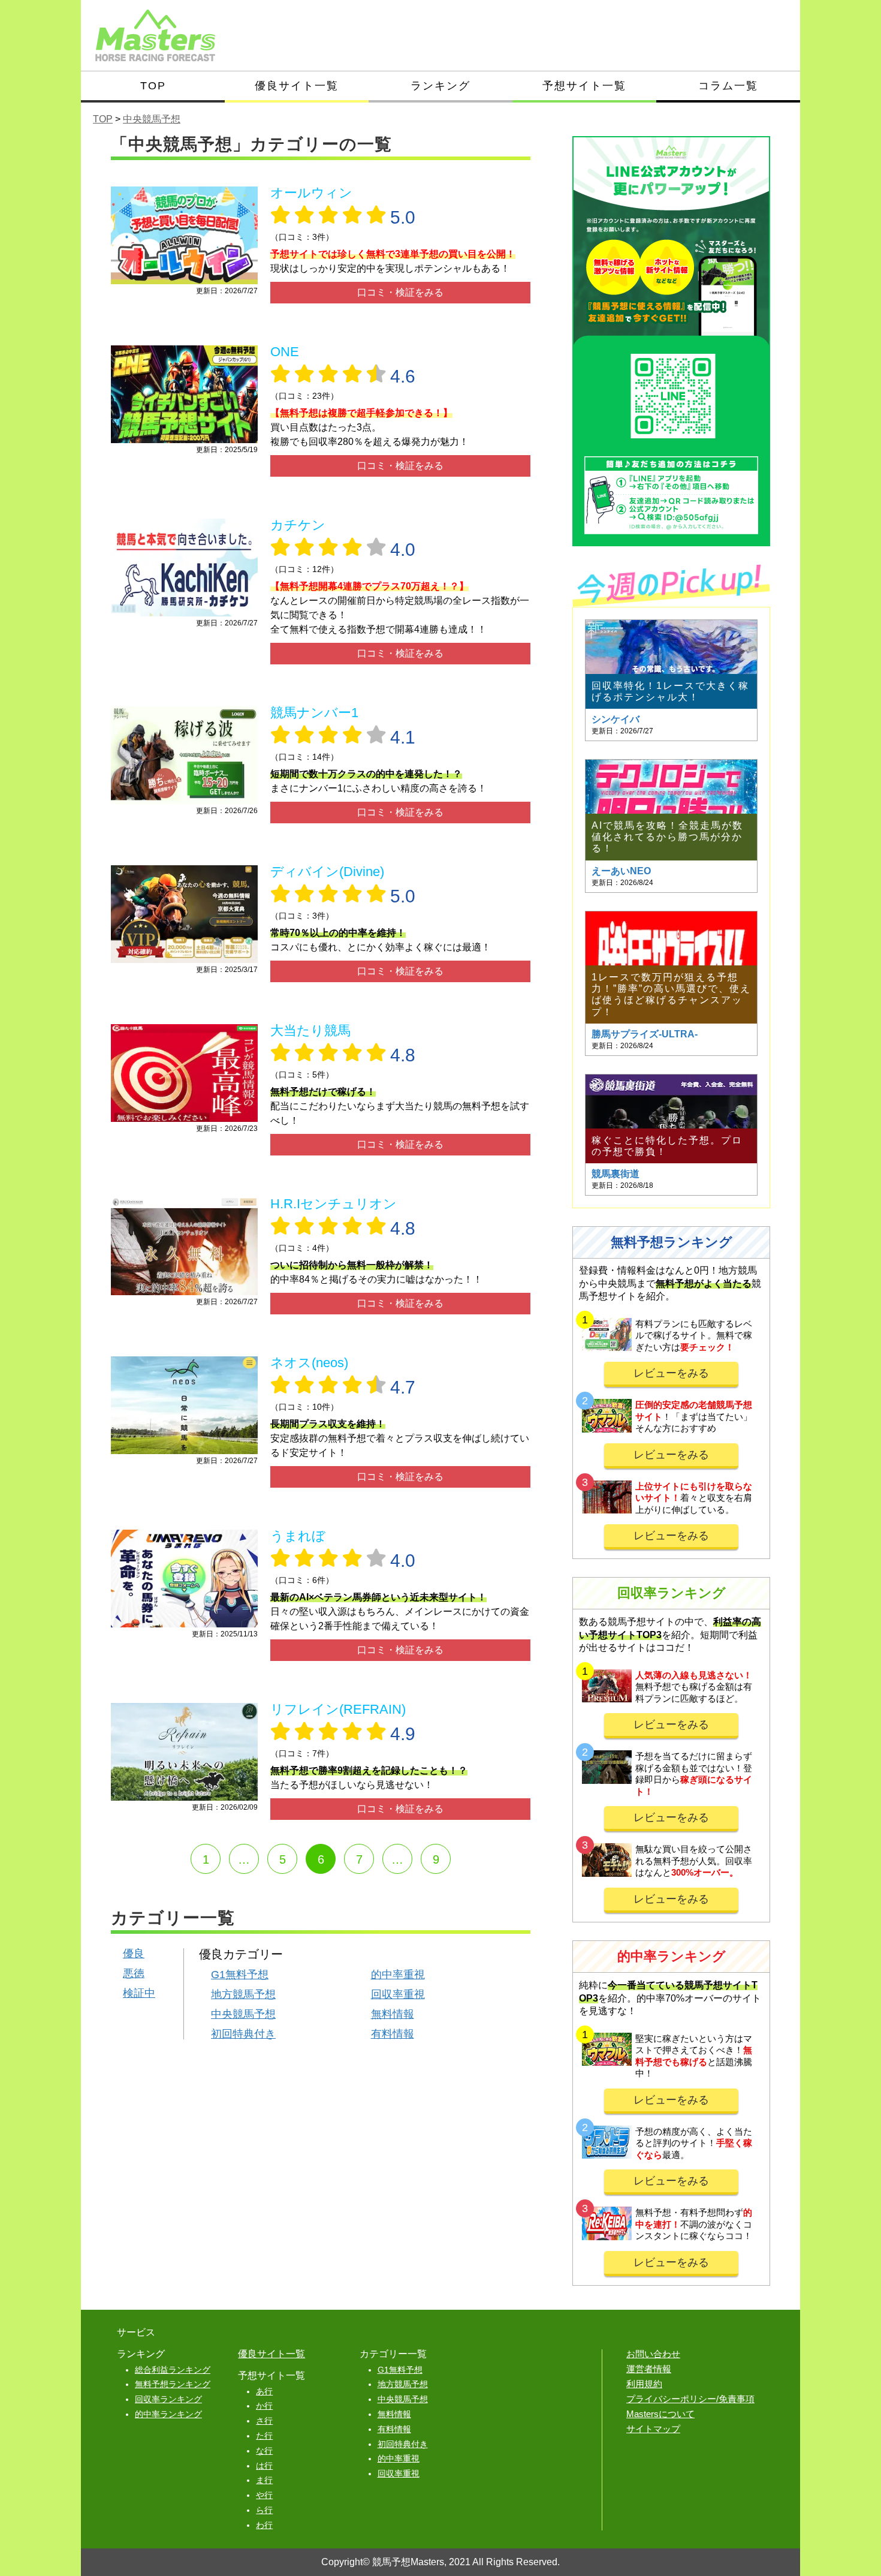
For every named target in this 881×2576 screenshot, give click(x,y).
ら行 (264, 2510)
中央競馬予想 (243, 2014)
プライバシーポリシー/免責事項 (690, 2399)
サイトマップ (653, 2429)
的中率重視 (398, 1975)
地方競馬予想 (243, 1994)
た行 (264, 2436)
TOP (153, 86)
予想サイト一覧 (584, 86)
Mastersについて (660, 2414)
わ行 (264, 2525)
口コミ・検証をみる (400, 292)
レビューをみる (671, 1373)
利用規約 (644, 2384)
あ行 (264, 2391)
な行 (264, 2451)
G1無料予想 (240, 1975)
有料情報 (393, 2034)
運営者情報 (649, 2369)
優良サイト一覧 (297, 86)
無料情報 (393, 2014)
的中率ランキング (168, 2414)
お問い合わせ (653, 2354)
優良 (134, 1954)
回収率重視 (398, 1994)
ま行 (264, 2480)
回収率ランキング (168, 2399)
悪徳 (134, 1973)
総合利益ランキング (173, 2370)
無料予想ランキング (173, 2384)
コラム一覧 (728, 86)
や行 (264, 2495)
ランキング (441, 86)
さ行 (264, 2421)
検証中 (139, 1993)
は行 (264, 2466)
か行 (264, 2406)
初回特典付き (243, 2034)
